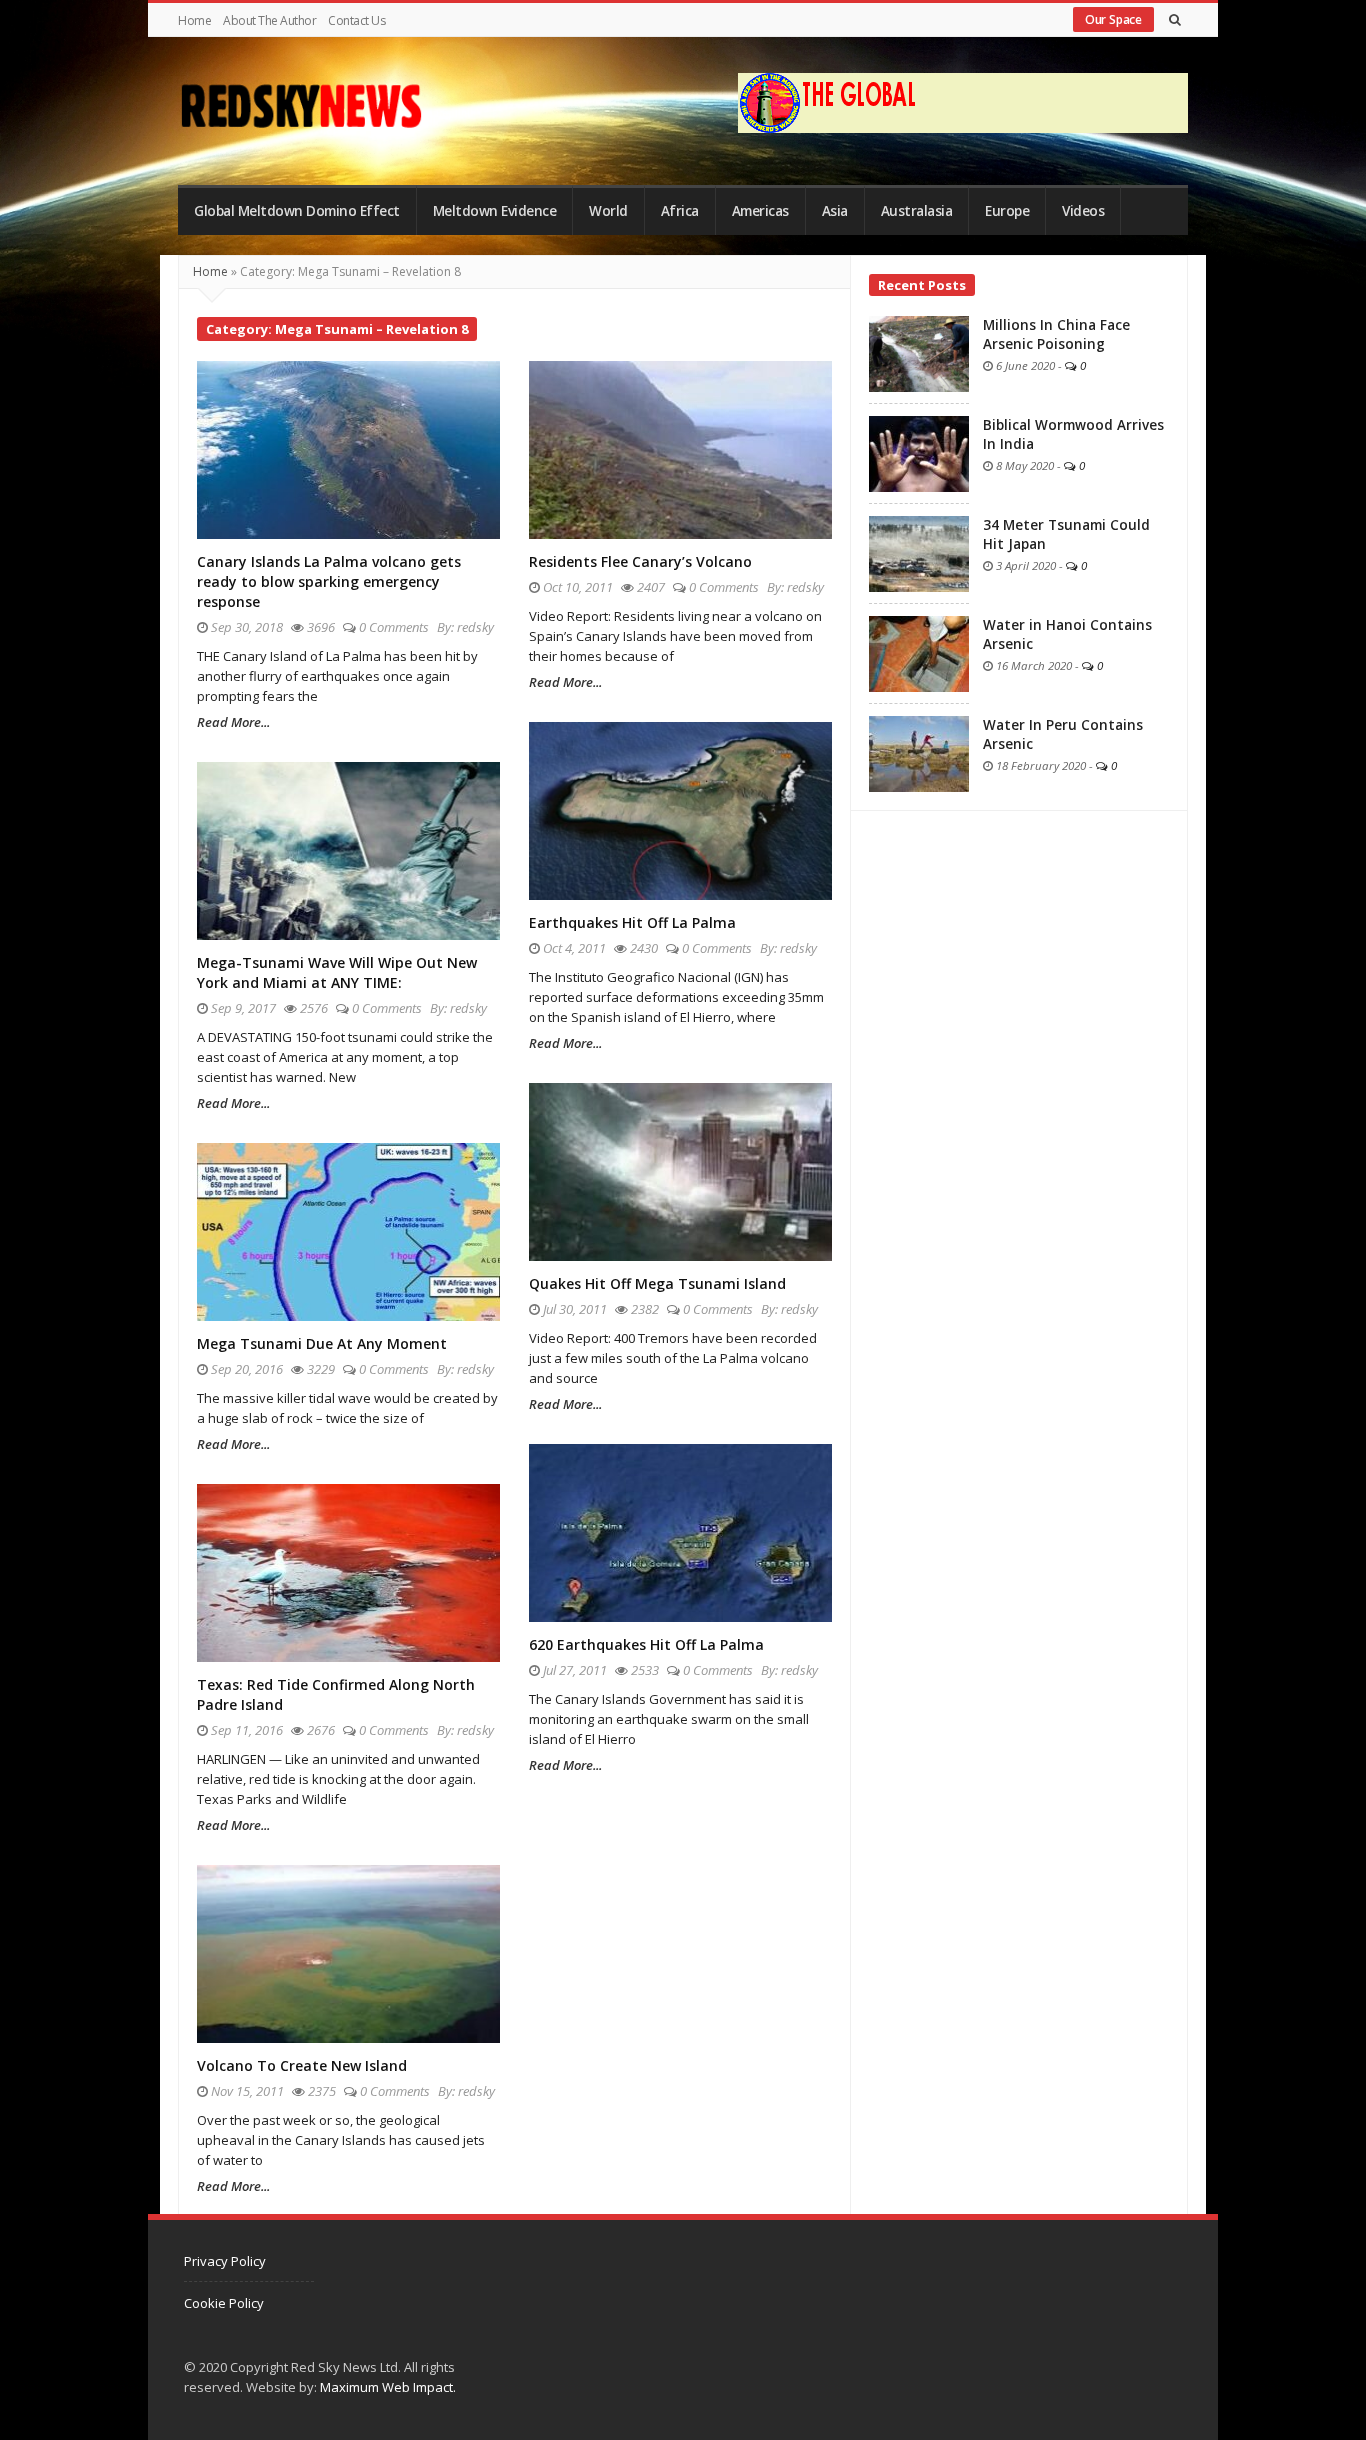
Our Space (1113, 19)
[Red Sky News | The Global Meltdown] (300, 106)
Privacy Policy (225, 2261)
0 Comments (394, 627)
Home (194, 20)
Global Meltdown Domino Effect (297, 211)
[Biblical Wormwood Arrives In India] (919, 452)
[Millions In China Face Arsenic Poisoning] (919, 352)
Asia (835, 211)
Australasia (917, 211)
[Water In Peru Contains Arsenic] (919, 752)
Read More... (233, 722)
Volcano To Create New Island (302, 2065)
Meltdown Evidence (495, 211)
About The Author (269, 20)
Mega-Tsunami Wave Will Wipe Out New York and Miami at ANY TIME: (337, 972)
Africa (680, 211)
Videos (1083, 211)
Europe (1007, 211)
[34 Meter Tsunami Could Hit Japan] (919, 552)
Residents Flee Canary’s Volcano (640, 561)
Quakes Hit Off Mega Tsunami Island (657, 1283)
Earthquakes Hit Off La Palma (632, 922)
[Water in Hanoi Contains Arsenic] (919, 652)
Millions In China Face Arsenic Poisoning (1056, 334)
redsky (475, 627)
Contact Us (356, 20)
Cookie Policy (224, 2303)
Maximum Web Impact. (388, 2387)
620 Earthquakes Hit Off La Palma (646, 1644)
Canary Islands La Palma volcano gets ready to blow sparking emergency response (329, 581)
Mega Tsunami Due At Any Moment (322, 1343)
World (608, 211)
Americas (760, 211)
